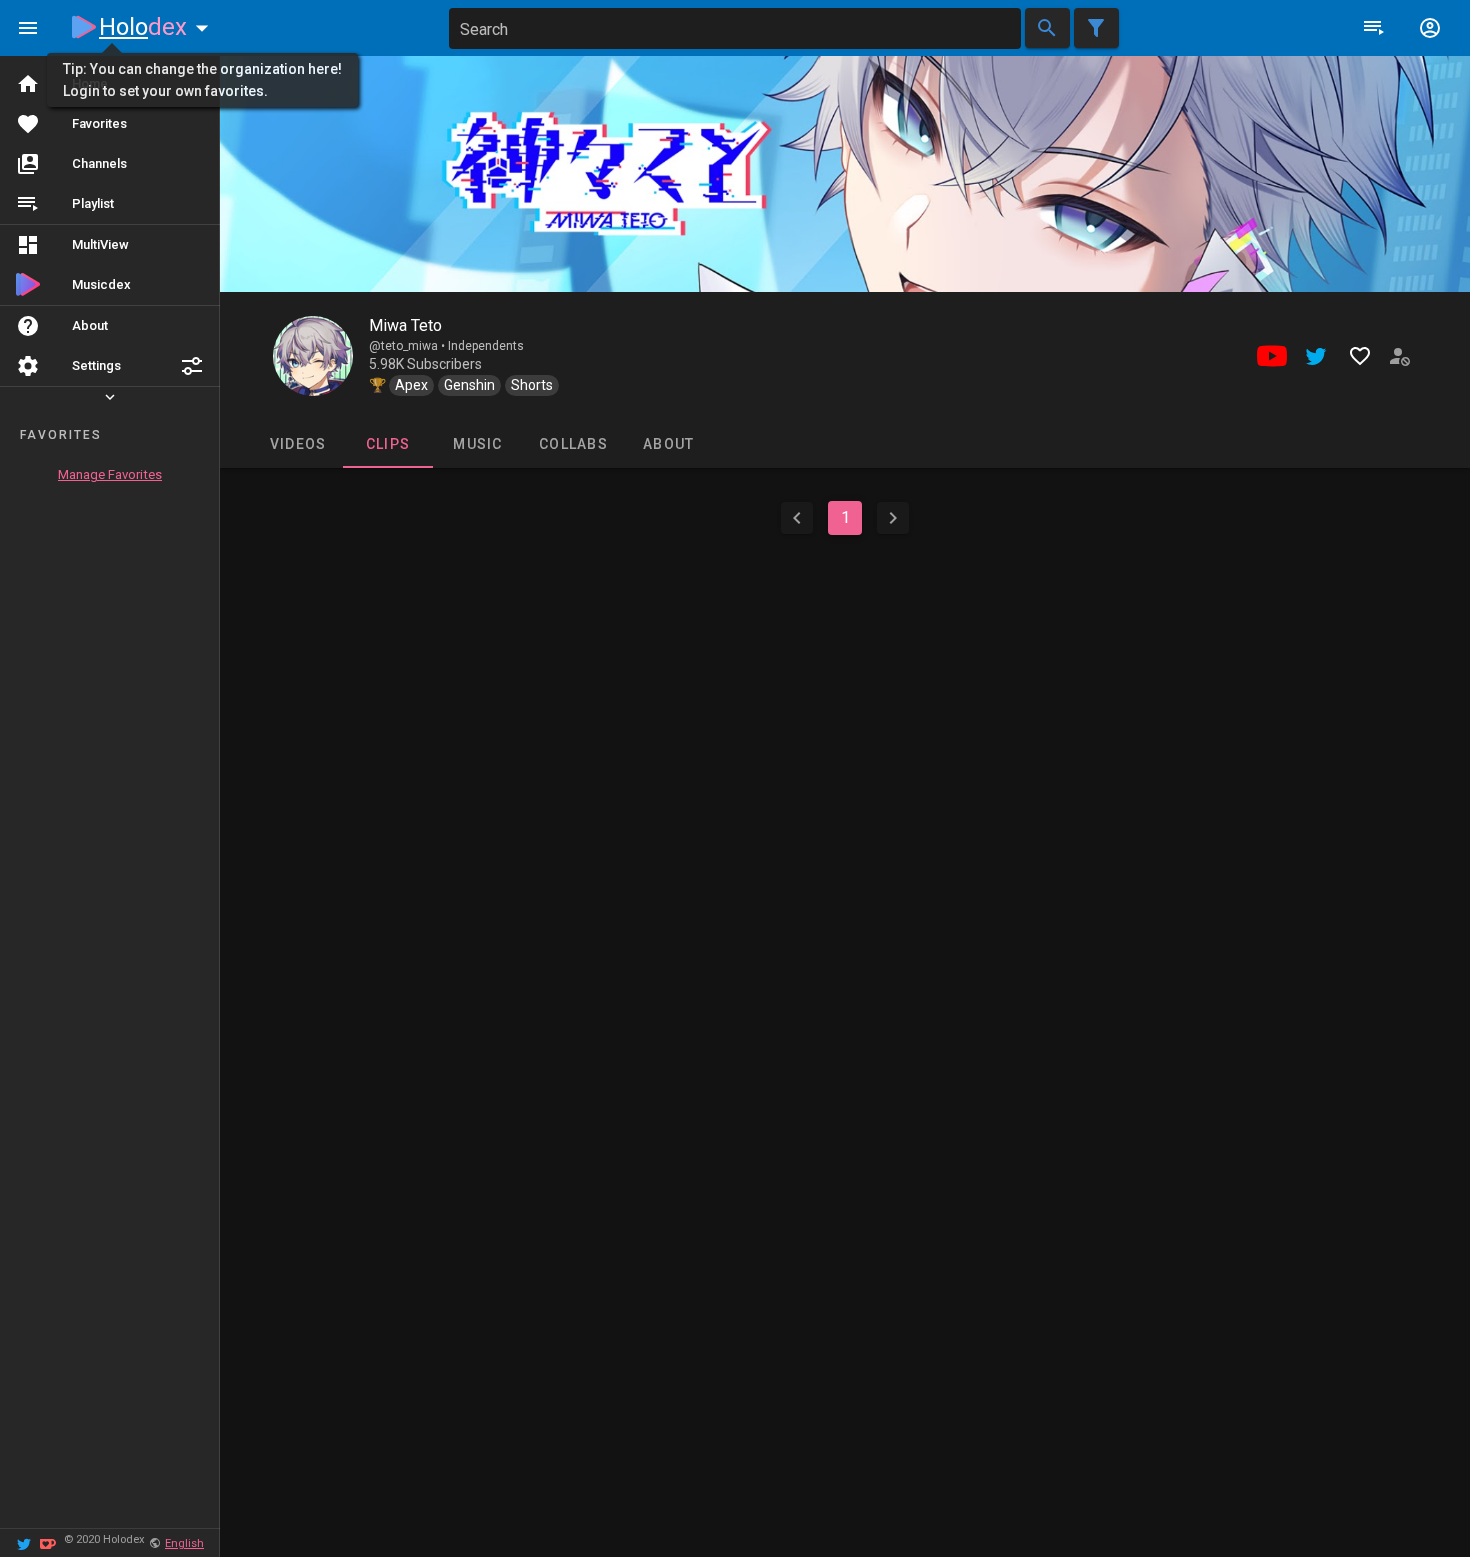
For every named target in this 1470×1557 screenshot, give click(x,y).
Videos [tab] (297, 444)
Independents (486, 346)
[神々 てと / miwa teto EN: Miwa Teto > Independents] (313, 356)
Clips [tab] (387, 444)
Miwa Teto (405, 325)
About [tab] (668, 444)
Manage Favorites (110, 474)
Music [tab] (477, 444)
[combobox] (735, 28)
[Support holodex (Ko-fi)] (48, 1542)
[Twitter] (24, 1542)
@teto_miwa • (408, 346)
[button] (192, 366)
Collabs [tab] (573, 444)
